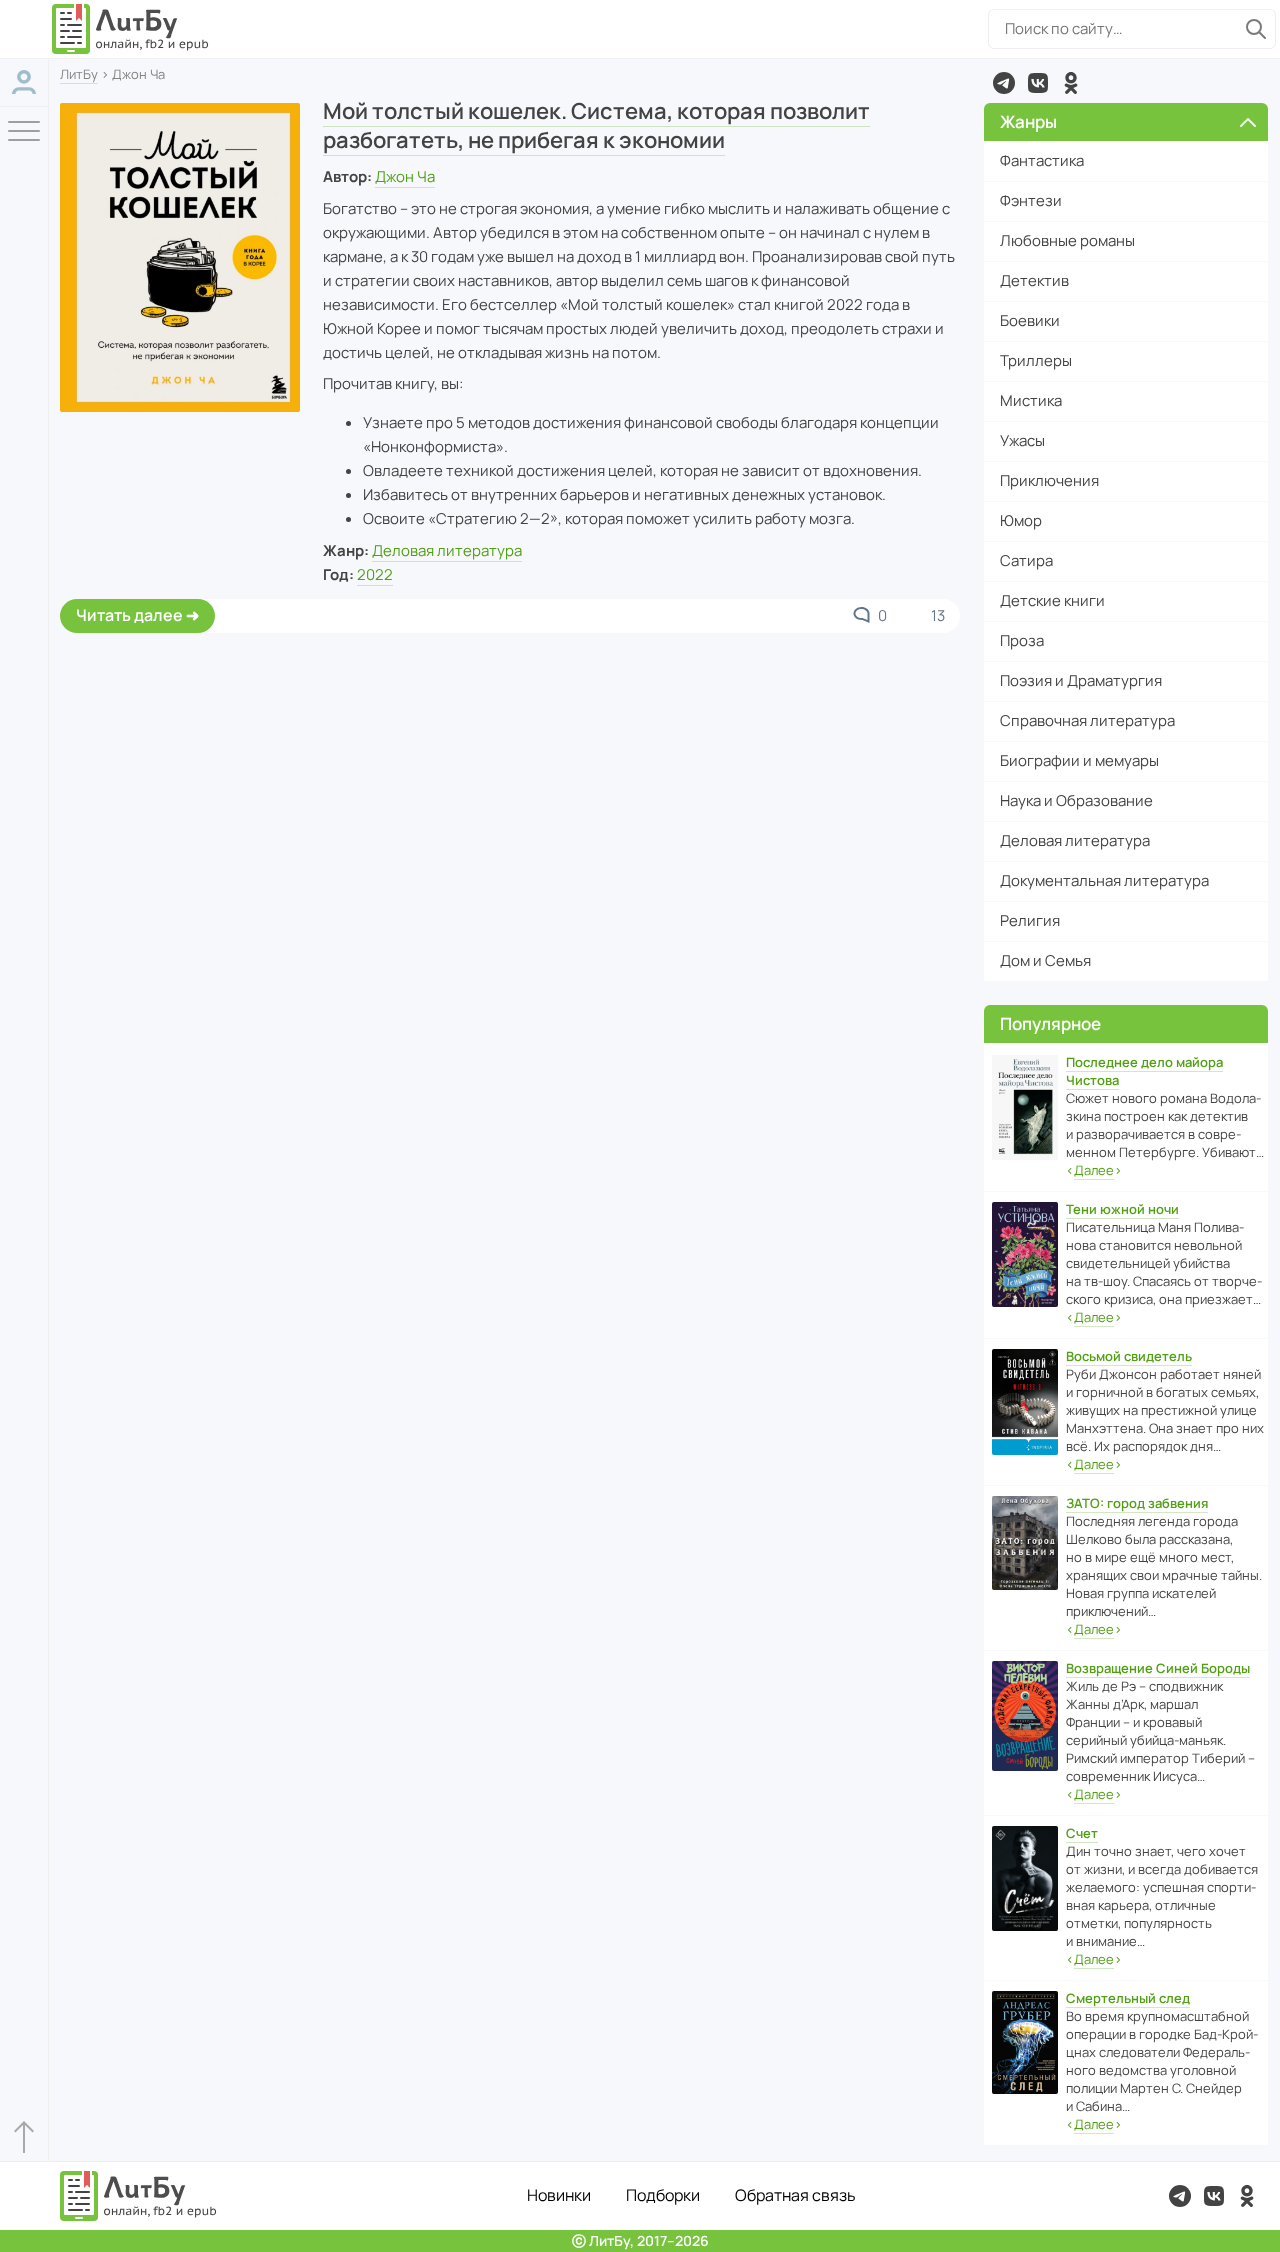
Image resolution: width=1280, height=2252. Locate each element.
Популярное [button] (1050, 1023)
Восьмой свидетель (1129, 1356)
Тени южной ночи (1122, 1209)
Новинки (559, 2195)
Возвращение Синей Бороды (1158, 1668)
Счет (1082, 1833)
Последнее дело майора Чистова (1144, 1071)
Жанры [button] (1028, 121)
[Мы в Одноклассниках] (1071, 83)
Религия (1030, 920)
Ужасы (1022, 440)
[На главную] (131, 29)
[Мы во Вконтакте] (1038, 83)
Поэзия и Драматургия (1081, 680)
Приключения (1049, 480)
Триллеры (1036, 360)
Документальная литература (1104, 880)
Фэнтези (1031, 200)
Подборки (663, 2195)
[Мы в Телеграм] (1004, 83)
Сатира (1026, 560)
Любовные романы (1067, 240)
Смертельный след (1128, 1998)
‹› (1094, 1170)
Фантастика (1042, 160)
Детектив (1034, 280)
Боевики (1030, 320)
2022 (375, 574)
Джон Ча (405, 176)
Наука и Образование (1076, 800)
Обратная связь (795, 2195)
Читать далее (129, 615)
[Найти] (1256, 29)
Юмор (1021, 520)
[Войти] (24, 82)
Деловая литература (447, 550)
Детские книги (1052, 600)
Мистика (1031, 400)
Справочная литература (1087, 720)
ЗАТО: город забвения (1137, 1503)
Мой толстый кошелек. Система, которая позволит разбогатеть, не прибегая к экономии (596, 125)
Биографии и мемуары (1079, 760)
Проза (1022, 640)
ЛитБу (79, 74)
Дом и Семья (1045, 960)
